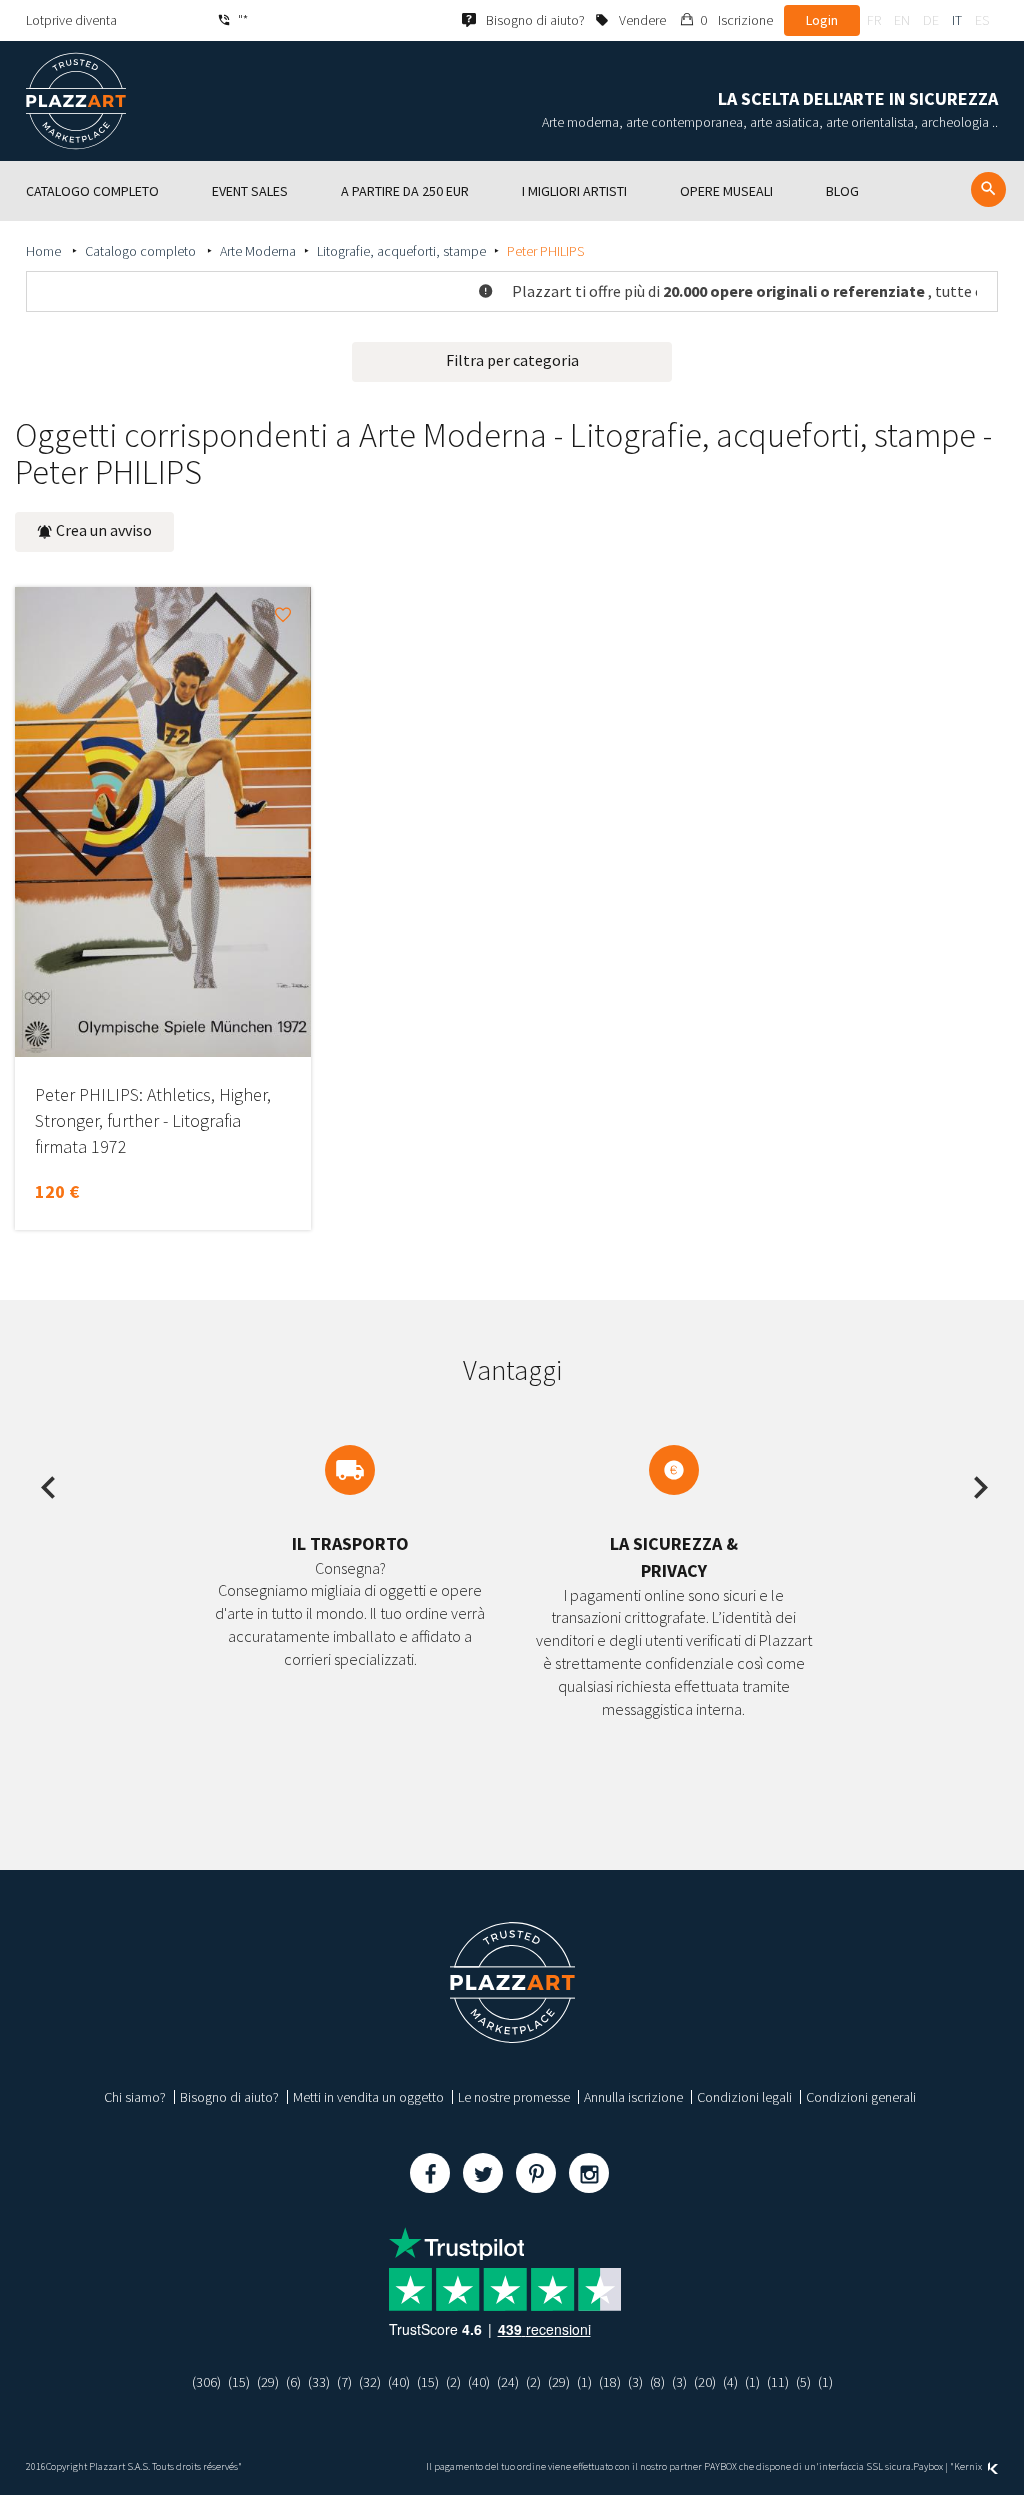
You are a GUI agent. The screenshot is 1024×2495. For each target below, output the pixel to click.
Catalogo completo (142, 251)
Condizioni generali (861, 2097)
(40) (399, 2382)
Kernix (969, 2466)
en (902, 20)
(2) (453, 2382)
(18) (610, 2382)
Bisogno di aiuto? (229, 2097)
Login (822, 20)
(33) (319, 2382)
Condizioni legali (744, 2097)
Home (45, 251)
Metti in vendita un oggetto (368, 2097)
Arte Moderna (258, 251)
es (982, 20)
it (957, 20)
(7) (344, 2382)
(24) (508, 2382)
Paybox (928, 2466)
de (931, 20)
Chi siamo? (135, 2097)
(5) (803, 2382)
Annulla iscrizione (633, 2097)
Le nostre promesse (514, 2097)
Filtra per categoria (512, 360)
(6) (293, 2382)
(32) (370, 2382)
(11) (778, 2382)
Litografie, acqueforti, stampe (401, 251)
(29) (268, 2382)
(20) (705, 2382)
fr (874, 20)
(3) (635, 2382)
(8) (657, 2382)
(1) (584, 2382)
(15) (239, 2382)
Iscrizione (745, 20)
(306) (206, 2382)
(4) (730, 2382)
